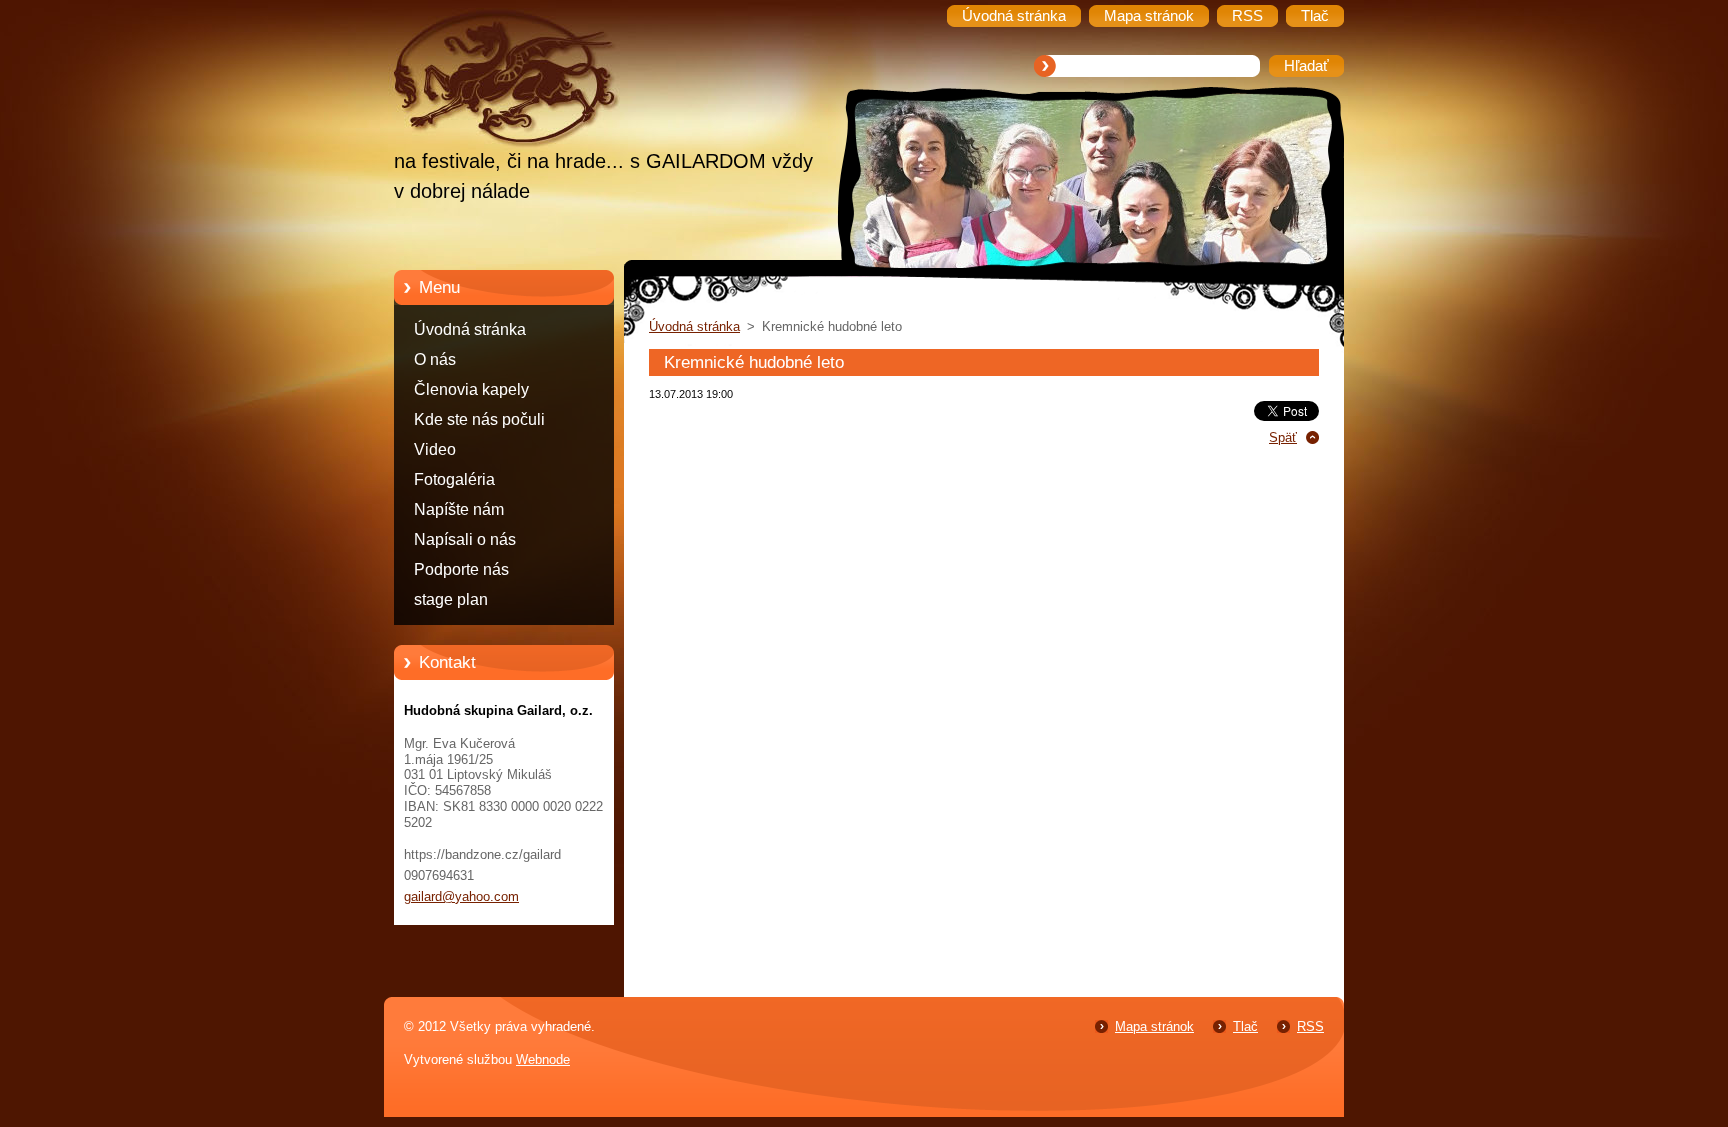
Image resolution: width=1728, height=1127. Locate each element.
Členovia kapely (471, 389)
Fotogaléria (454, 479)
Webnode (543, 1059)
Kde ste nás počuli (479, 419)
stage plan (451, 599)
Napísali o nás (465, 539)
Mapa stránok (1154, 1026)
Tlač (1245, 1026)
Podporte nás (461, 569)
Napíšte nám (459, 509)
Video (435, 449)
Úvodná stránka (470, 329)
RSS (1310, 1026)
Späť (1283, 437)
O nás (435, 359)
